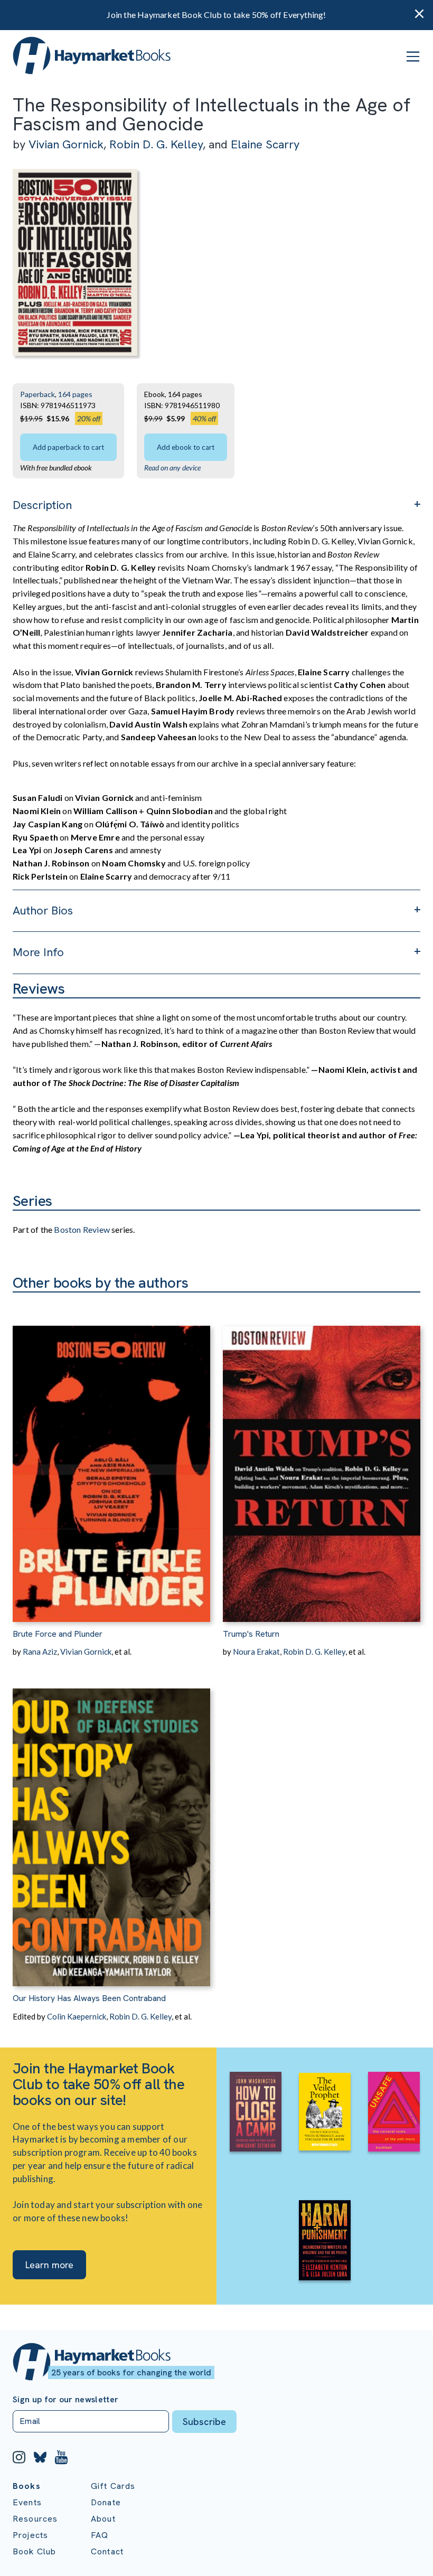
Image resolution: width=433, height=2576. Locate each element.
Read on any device (172, 468)
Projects (30, 2535)
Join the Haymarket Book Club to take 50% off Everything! (216, 15)
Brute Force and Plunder (58, 1634)
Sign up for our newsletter (65, 2400)
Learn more (49, 2265)
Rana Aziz (40, 1652)
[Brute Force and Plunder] (111, 1457)
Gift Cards (113, 2486)
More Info (38, 952)
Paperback (37, 394)
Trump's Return (251, 1634)
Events (27, 2502)
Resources (35, 2519)
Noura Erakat (256, 1652)
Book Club (34, 2551)
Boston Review (82, 1229)
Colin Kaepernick (77, 2016)
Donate (106, 2502)
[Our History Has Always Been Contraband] (111, 1822)
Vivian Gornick (66, 144)
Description (42, 505)
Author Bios (43, 910)
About (103, 2519)
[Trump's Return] (322, 1457)
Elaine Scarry (265, 144)
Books (27, 2486)
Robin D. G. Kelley (156, 144)
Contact (107, 2551)
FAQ (100, 2535)
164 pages (75, 394)
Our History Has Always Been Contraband (89, 1998)
